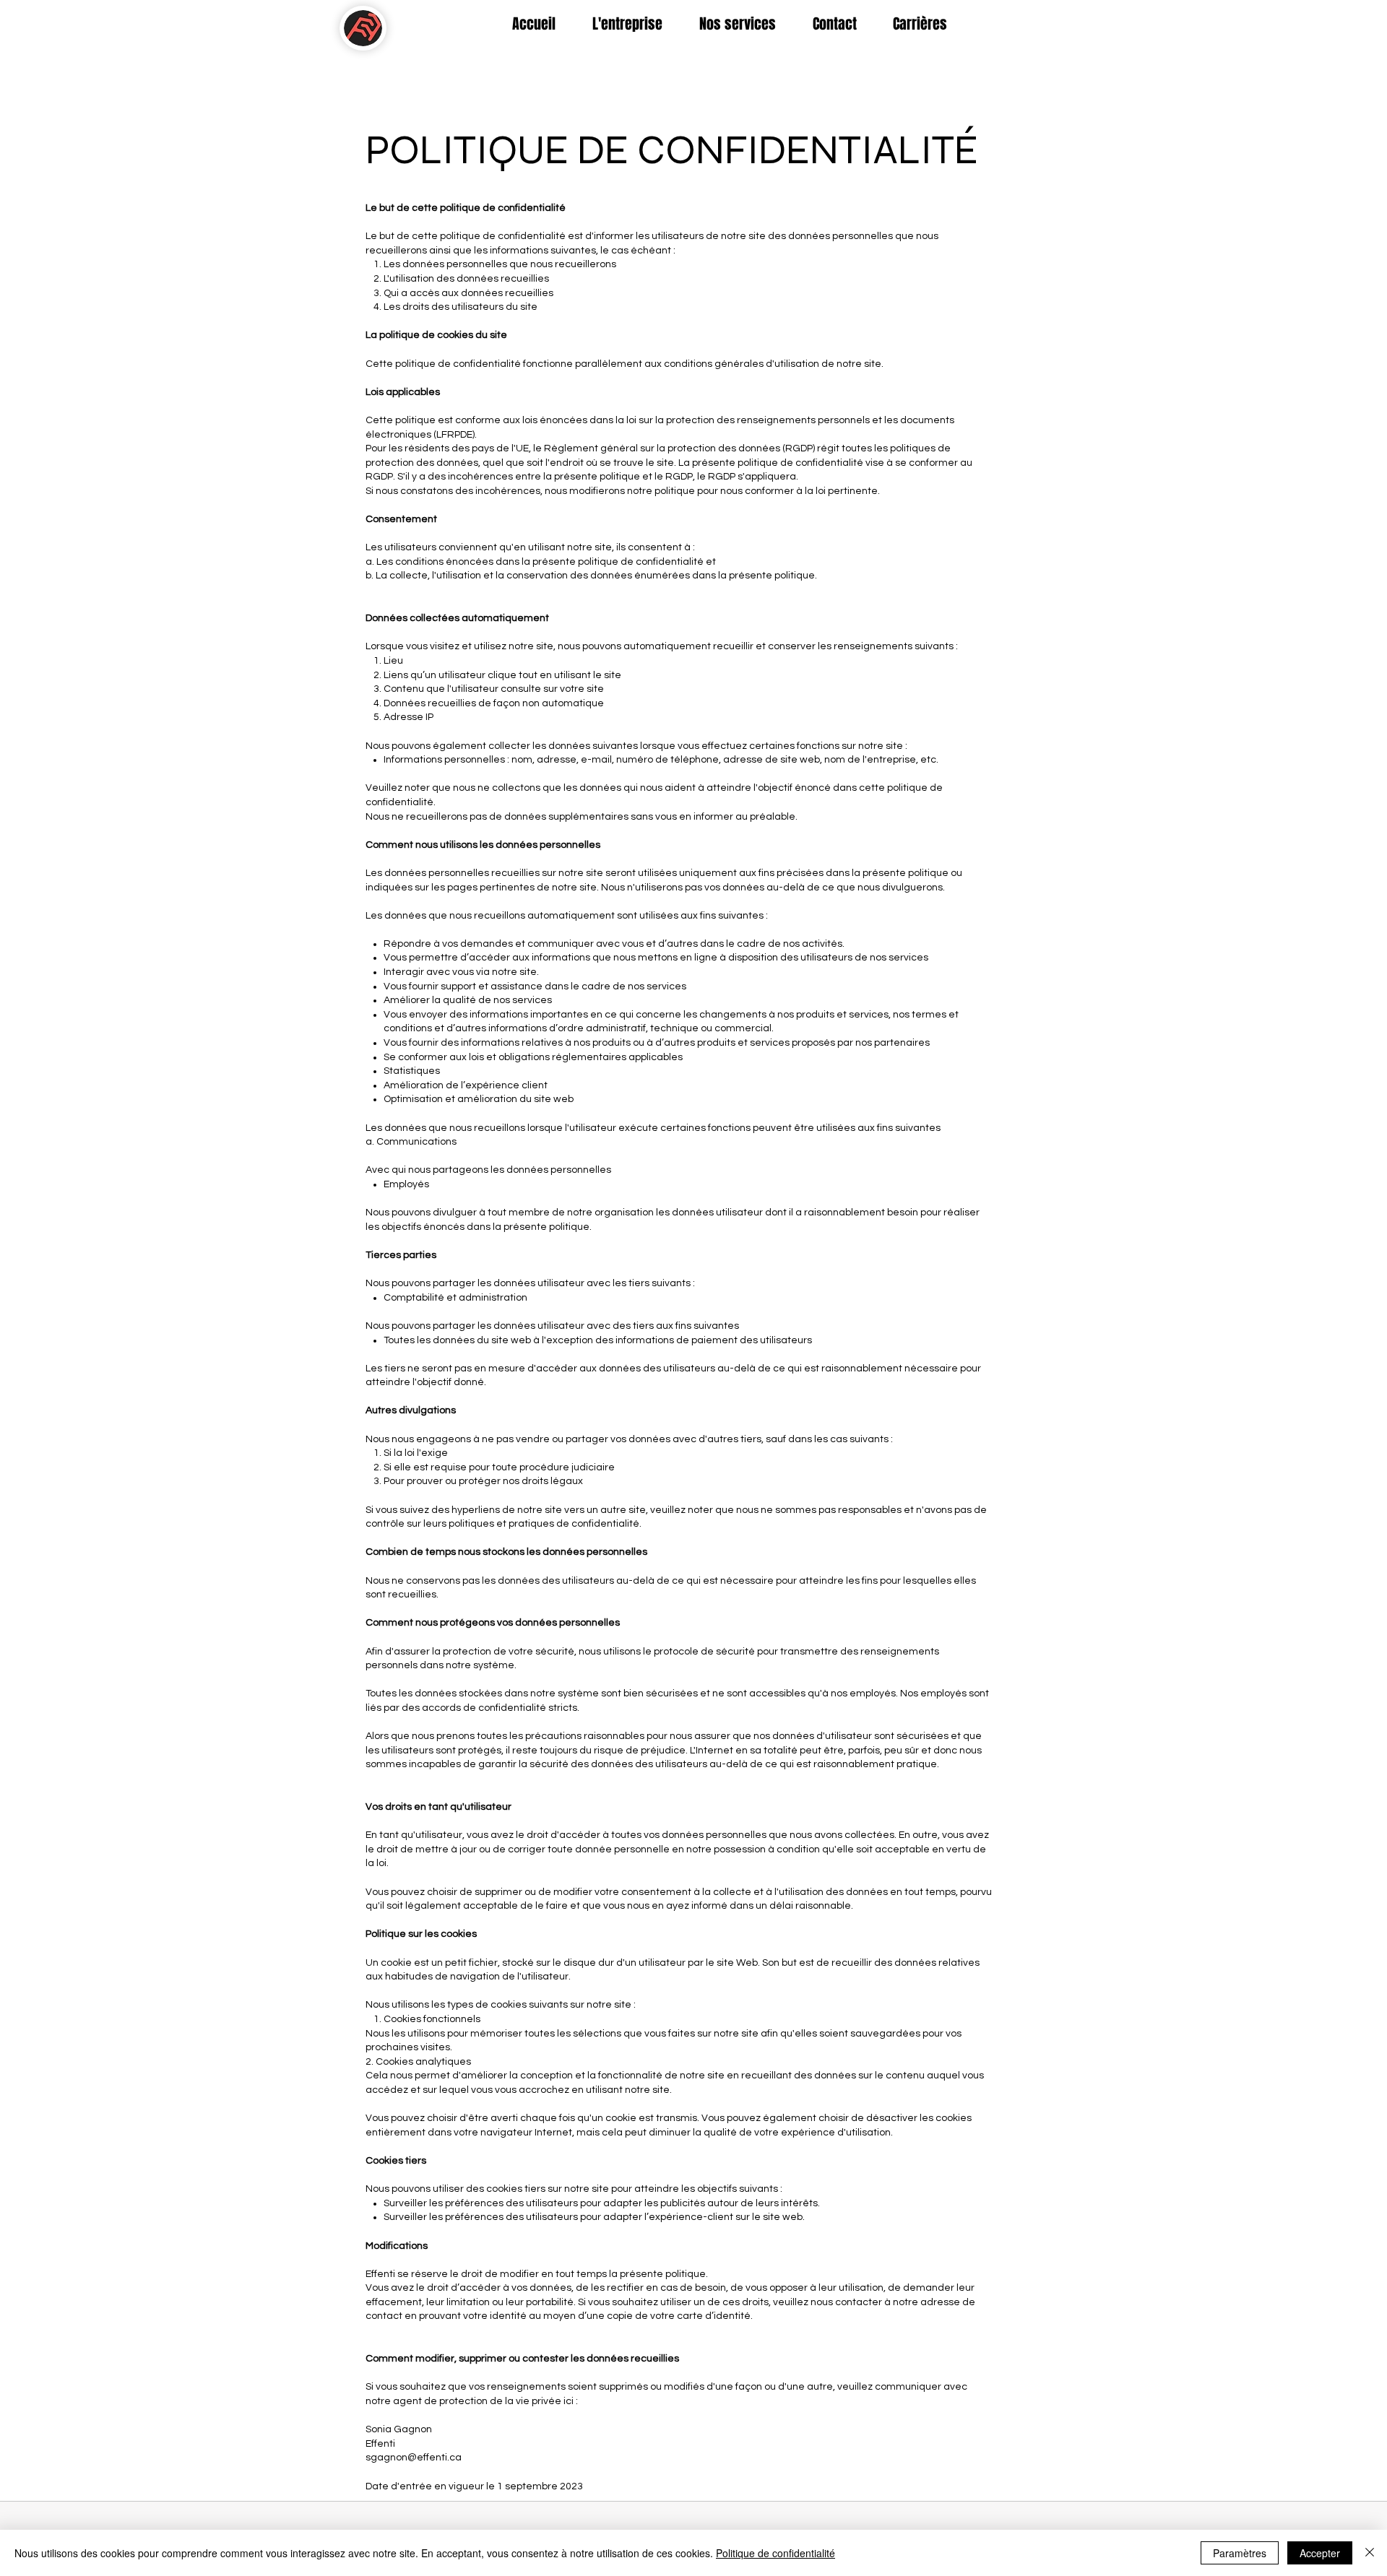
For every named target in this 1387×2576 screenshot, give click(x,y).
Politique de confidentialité (775, 2553)
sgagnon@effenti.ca (414, 2458)
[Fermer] (1370, 2553)
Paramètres (1240, 2553)
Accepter (1320, 2553)
